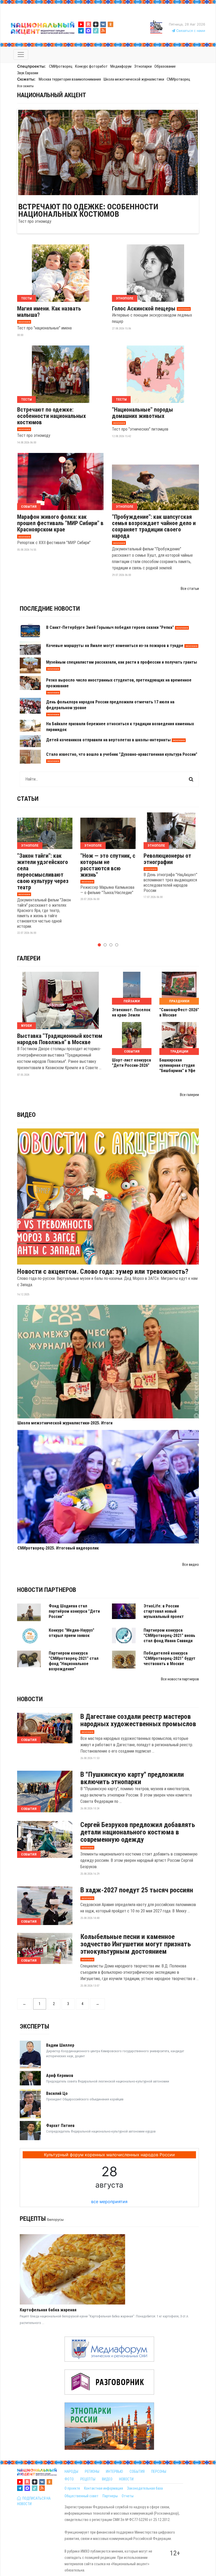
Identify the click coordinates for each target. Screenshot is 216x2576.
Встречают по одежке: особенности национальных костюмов (88, 210)
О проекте (72, 2488)
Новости (30, 1699)
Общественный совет (82, 2496)
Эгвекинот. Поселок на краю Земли (131, 1012)
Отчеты (128, 2496)
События (29, 507)
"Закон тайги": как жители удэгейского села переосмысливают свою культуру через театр (43, 872)
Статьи (28, 799)
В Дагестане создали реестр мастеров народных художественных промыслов (138, 1720)
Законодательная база (145, 2488)
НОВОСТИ (126, 2479)
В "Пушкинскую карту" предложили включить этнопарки (132, 1778)
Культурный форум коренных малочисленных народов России (109, 2155)
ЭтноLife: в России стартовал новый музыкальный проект (164, 1611)
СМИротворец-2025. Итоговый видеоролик (58, 1548)
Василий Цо (57, 2093)
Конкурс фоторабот (91, 66)
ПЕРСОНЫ (159, 2471)
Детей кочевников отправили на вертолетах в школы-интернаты (108, 740)
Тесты (26, 298)
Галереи (29, 958)
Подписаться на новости (34, 2501)
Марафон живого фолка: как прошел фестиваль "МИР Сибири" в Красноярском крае (60, 523)
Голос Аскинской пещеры (144, 309)
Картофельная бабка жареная (48, 2310)
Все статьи (190, 589)
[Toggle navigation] (21, 55)
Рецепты (33, 2219)
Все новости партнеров (180, 1679)
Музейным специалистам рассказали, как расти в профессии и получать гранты (122, 662)
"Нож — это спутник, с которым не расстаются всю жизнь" (108, 865)
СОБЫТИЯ (137, 2471)
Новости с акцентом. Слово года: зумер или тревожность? (103, 1271)
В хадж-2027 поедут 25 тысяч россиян (137, 1890)
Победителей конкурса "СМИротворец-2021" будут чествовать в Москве (170, 1658)
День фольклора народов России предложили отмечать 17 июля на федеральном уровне (110, 705)
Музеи (26, 1026)
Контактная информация (104, 2488)
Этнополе (125, 298)
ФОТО (69, 2479)
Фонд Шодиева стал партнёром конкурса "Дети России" (74, 1611)
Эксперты (35, 2026)
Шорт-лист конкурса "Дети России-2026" (131, 1063)
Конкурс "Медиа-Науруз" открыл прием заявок (72, 1633)
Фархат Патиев (60, 2126)
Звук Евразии (28, 73)
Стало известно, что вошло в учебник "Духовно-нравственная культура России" (122, 754)
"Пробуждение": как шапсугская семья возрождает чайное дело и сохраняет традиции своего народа (154, 526)
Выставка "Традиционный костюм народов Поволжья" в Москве (60, 1039)
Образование (165, 66)
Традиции (179, 1051)
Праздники (179, 1001)
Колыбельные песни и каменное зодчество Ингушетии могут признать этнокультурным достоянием (136, 1944)
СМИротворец (61, 66)
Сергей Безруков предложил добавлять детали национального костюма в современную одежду (138, 1832)
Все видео (191, 1565)
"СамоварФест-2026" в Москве (179, 1012)
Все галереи (189, 1095)
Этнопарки (143, 66)
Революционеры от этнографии (167, 859)
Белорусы (55, 2220)
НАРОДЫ (71, 2471)
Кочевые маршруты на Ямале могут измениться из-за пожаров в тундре (115, 646)
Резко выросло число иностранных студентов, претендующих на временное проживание (119, 683)
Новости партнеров (47, 1590)
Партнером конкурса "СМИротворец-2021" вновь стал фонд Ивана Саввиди (169, 1635)
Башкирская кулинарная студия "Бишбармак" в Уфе (177, 1065)
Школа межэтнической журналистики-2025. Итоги (65, 1423)
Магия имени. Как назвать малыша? (49, 312)
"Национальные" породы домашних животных (143, 413)
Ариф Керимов (60, 2076)
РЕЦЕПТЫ (88, 2479)
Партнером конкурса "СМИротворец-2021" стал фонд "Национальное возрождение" (74, 1661)
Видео (26, 1115)
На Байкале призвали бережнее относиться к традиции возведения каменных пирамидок (120, 727)
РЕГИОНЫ (92, 2471)
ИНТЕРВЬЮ (114, 2471)
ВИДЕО (107, 2479)
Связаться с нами (190, 31)
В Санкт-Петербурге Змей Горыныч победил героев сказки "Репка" (110, 627)
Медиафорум (121, 66)
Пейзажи (132, 1001)
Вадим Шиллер (60, 2045)
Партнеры (110, 2496)
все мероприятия (109, 2202)
